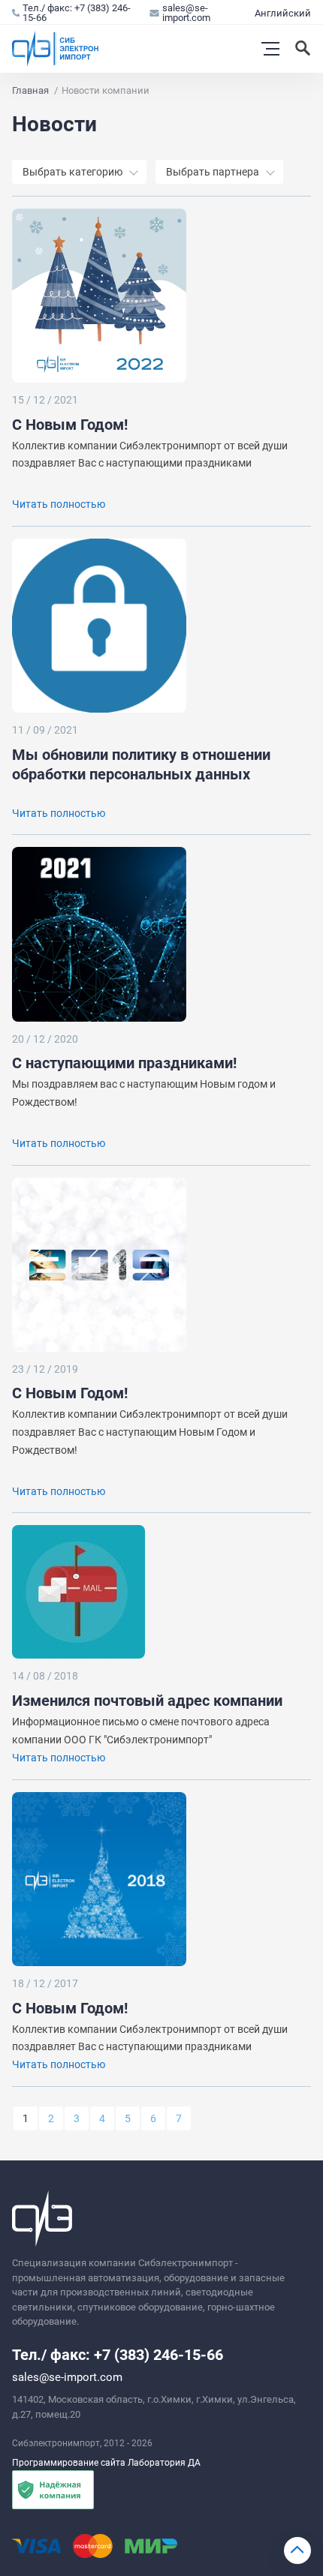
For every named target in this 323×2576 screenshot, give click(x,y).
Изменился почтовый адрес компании (147, 1701)
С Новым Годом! (70, 425)
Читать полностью (59, 504)
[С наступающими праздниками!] (99, 934)
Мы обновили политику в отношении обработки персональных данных (141, 764)
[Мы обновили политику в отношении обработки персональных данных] (99, 626)
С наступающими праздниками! (124, 1063)
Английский (283, 13)
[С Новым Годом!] (99, 296)
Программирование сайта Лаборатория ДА (106, 2463)
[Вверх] (297, 2550)
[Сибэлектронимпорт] (56, 49)
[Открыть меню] (270, 49)
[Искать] (304, 49)
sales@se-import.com (186, 13)
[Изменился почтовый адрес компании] (99, 1592)
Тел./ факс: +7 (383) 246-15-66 (77, 13)
